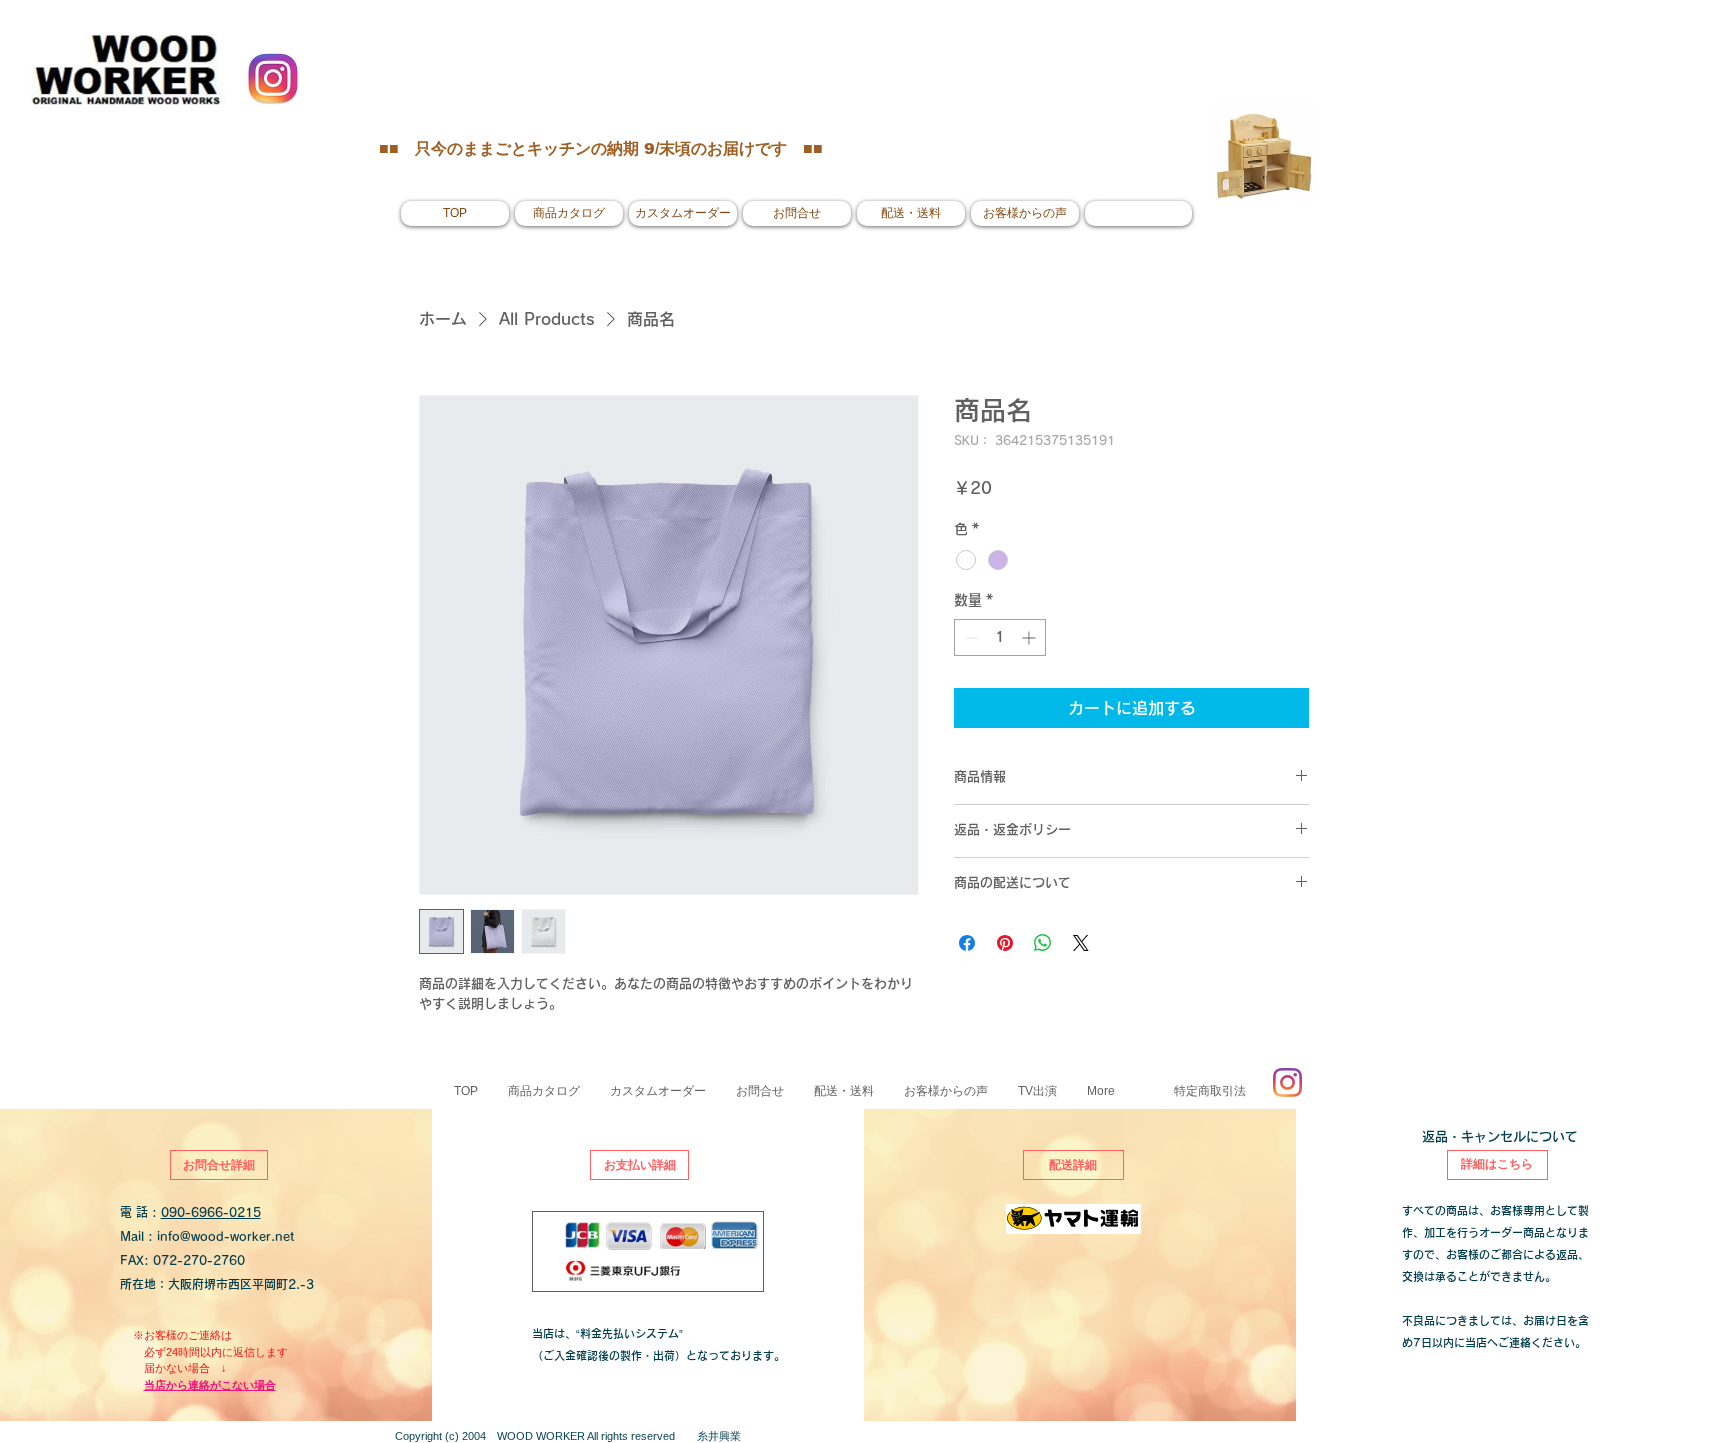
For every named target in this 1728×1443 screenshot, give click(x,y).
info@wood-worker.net (225, 1236)
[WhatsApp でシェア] (1043, 943)
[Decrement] (969, 637)
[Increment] (1030, 637)
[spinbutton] (1000, 637)
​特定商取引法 (1210, 1091)
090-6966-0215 (211, 1212)
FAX (132, 1260)
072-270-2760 (199, 1260)
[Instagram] (1287, 1082)
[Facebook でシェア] (967, 943)
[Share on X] (1081, 943)
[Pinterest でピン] (1005, 943)
